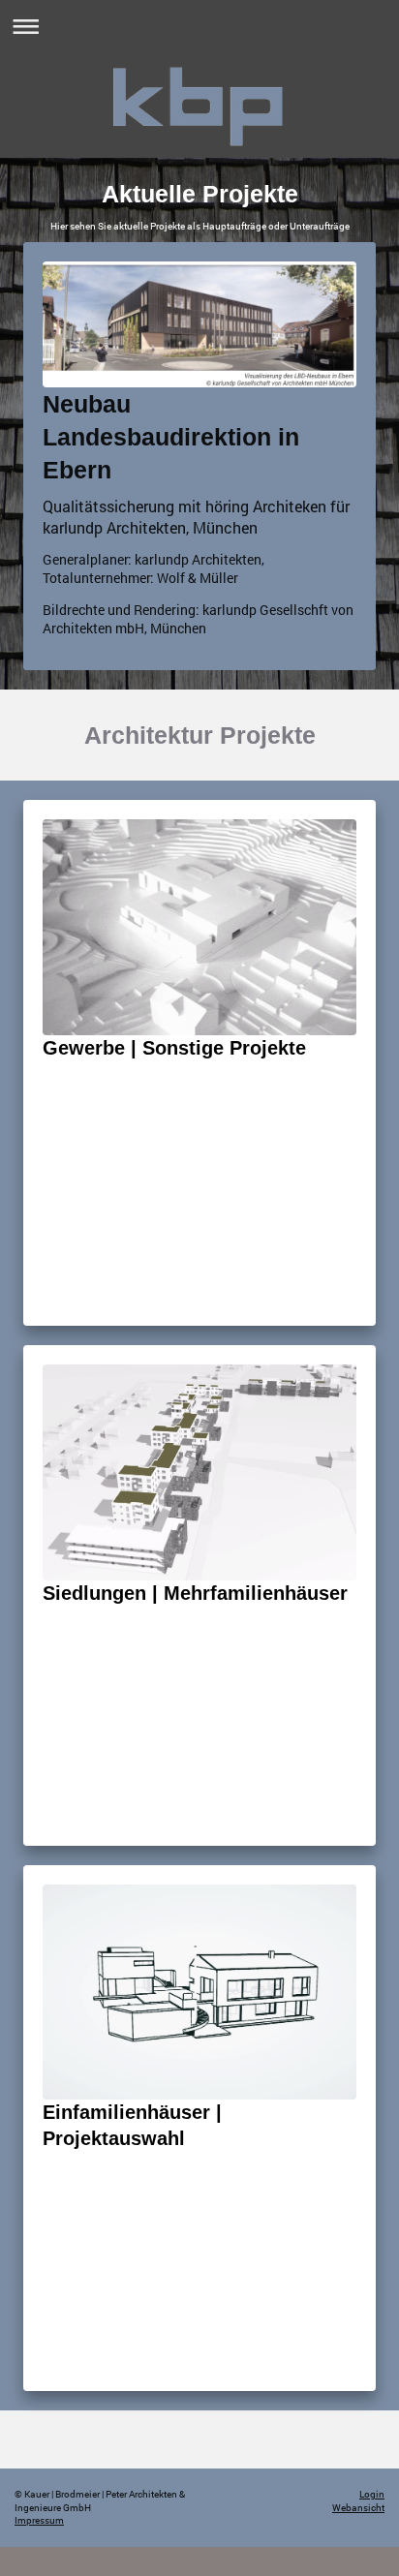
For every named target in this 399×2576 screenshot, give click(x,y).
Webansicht (358, 2508)
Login (372, 2494)
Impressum (39, 2520)
